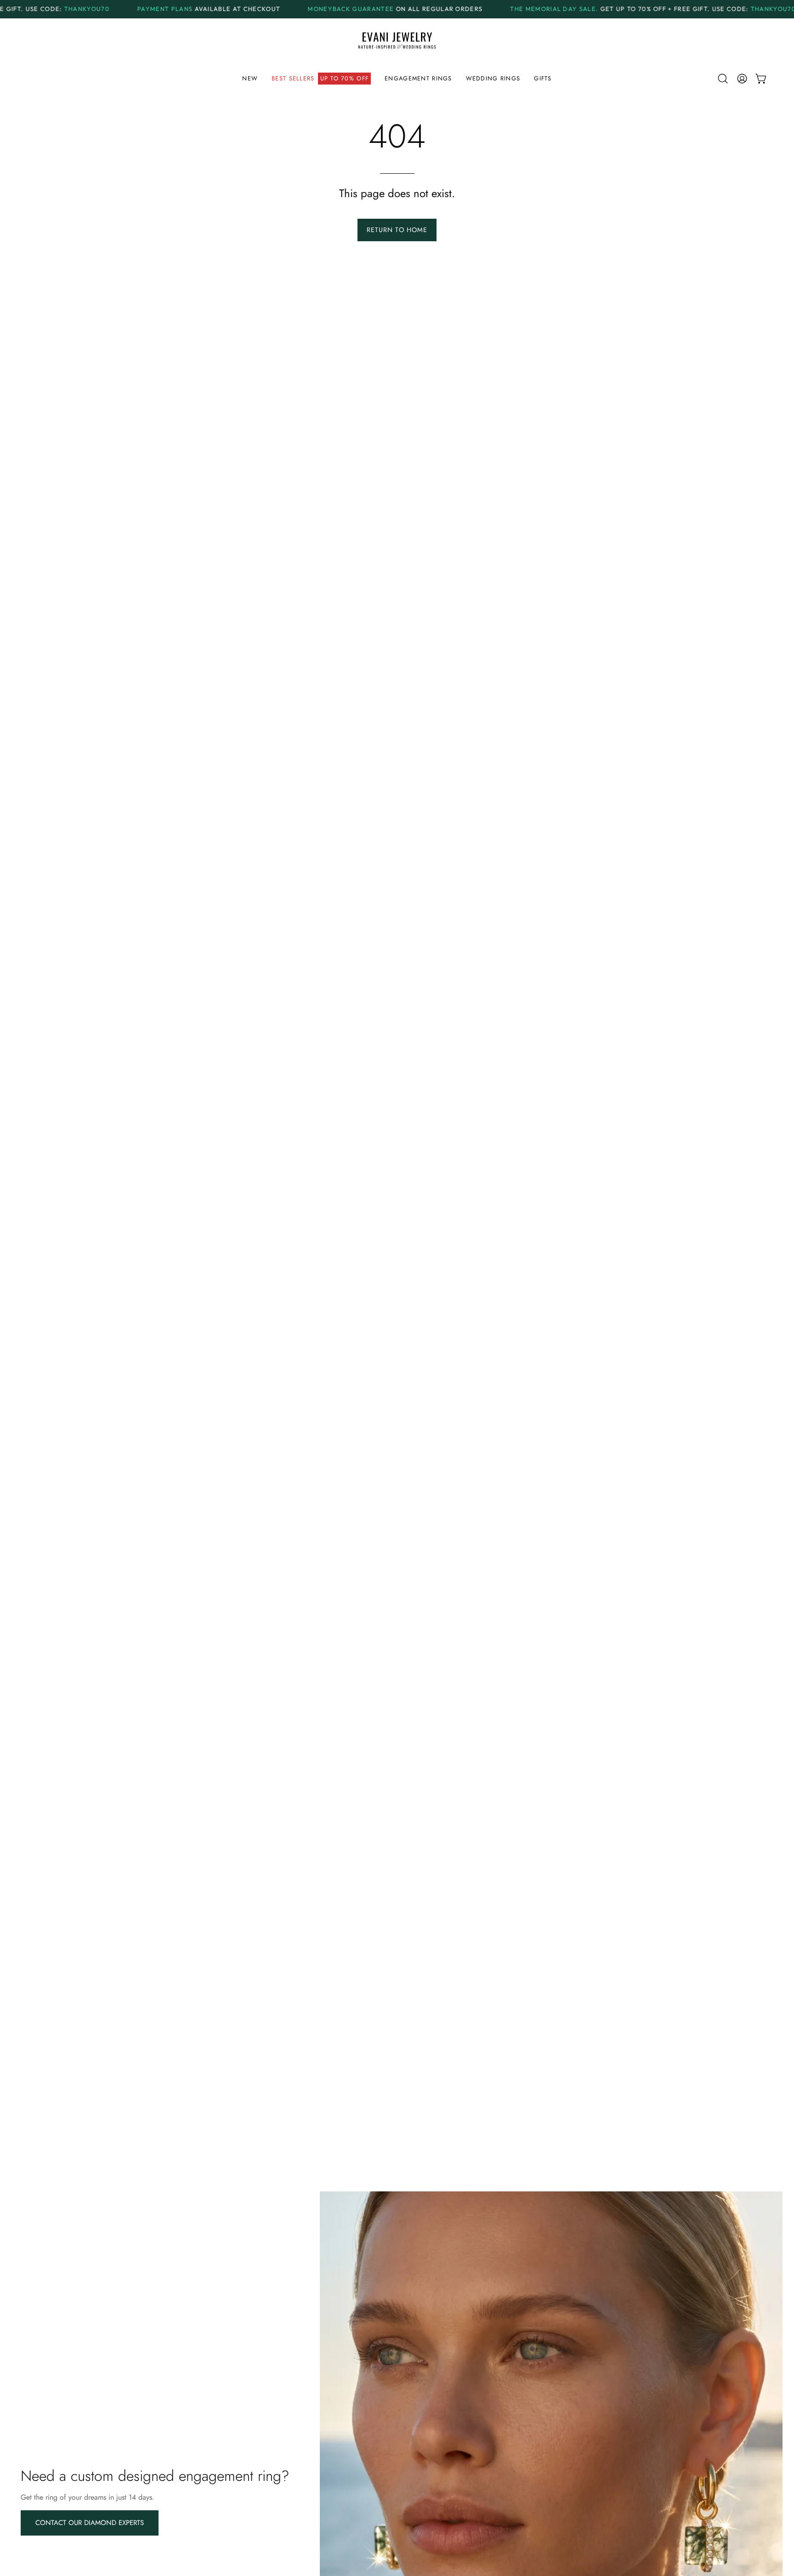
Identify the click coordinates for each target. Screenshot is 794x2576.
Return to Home (397, 230)
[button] (321, 79)
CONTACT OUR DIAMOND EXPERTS (90, 2523)
